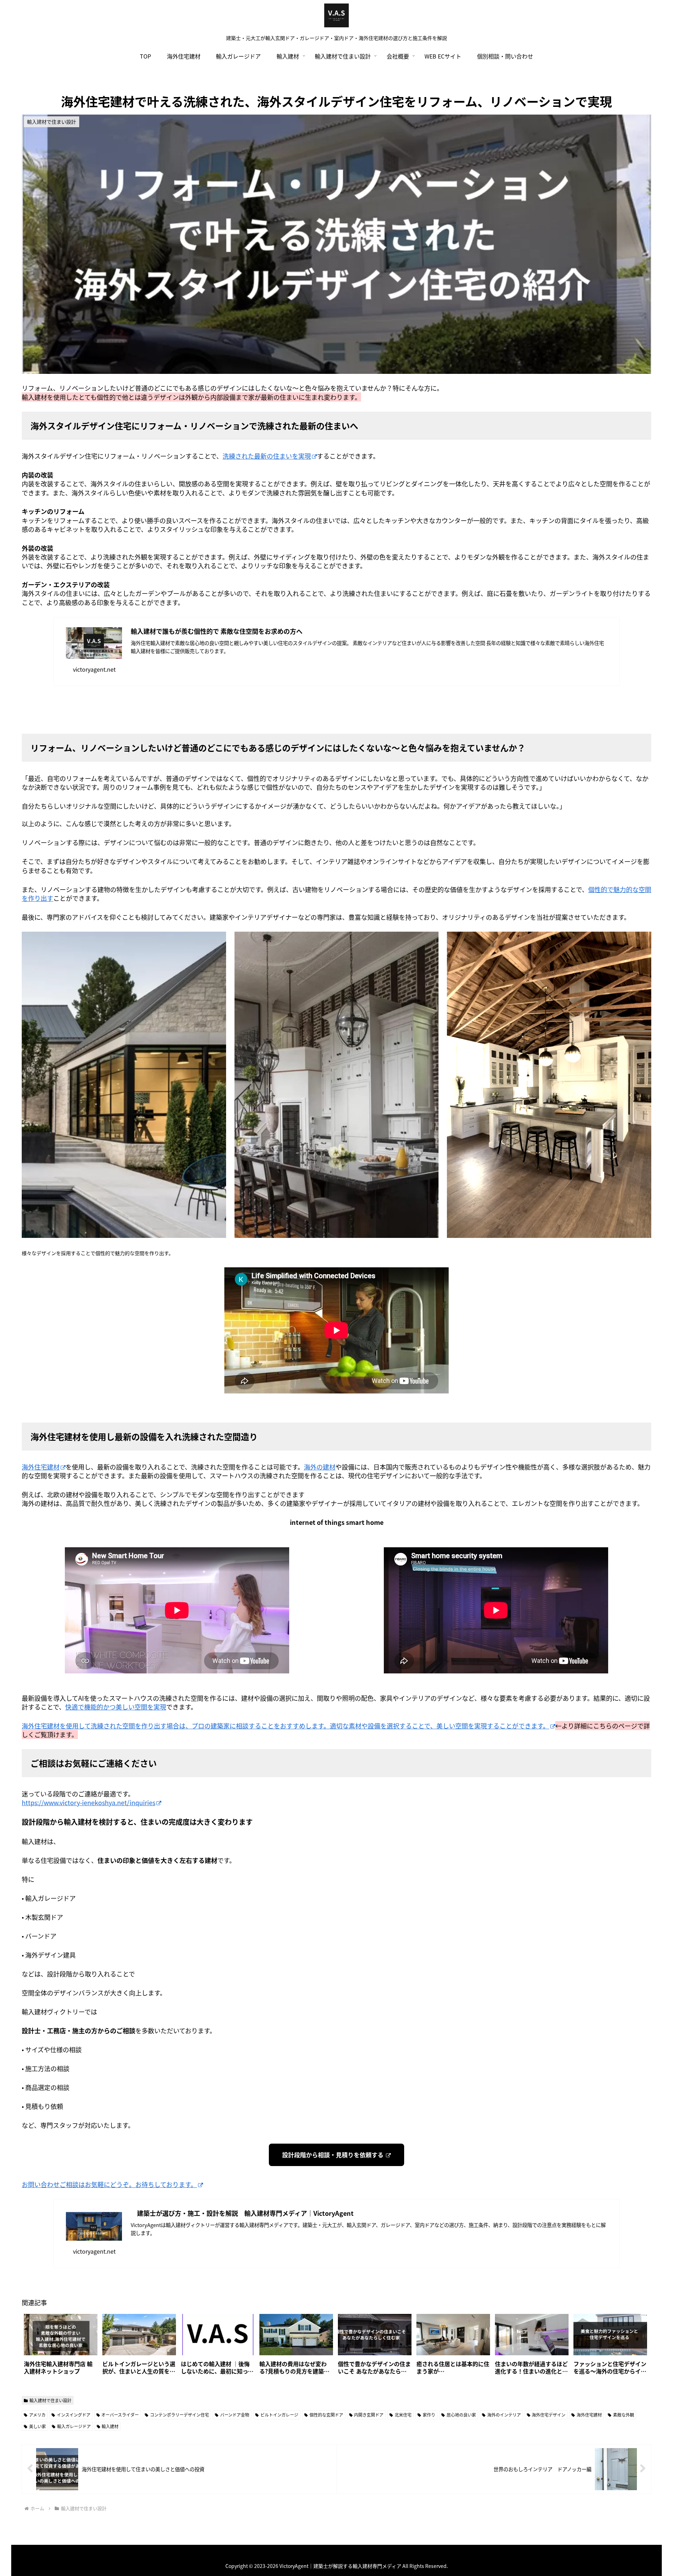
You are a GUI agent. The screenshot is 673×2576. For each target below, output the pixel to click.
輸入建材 (110, 2426)
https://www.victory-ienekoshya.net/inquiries (89, 1802)
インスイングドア (74, 2415)
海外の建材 (320, 1467)
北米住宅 (403, 2415)
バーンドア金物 (235, 2415)
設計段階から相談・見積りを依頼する (334, 2155)
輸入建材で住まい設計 (50, 2400)
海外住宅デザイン (549, 2415)
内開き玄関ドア (369, 2415)
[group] (61, 2347)
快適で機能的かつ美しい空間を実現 (116, 1707)
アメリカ (37, 2415)
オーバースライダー (120, 2415)
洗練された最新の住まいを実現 (267, 456)
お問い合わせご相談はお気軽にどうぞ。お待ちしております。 (109, 2184)
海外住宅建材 (41, 1467)
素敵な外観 (624, 2415)
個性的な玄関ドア (326, 2415)
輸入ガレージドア (74, 2426)
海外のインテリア (504, 2415)
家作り (429, 2415)
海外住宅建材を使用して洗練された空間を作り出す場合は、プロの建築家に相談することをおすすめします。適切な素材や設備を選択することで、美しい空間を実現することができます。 (285, 1726)
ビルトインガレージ (279, 2415)
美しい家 (38, 2426)
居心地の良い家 (461, 2415)
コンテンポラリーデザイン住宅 (179, 2415)
